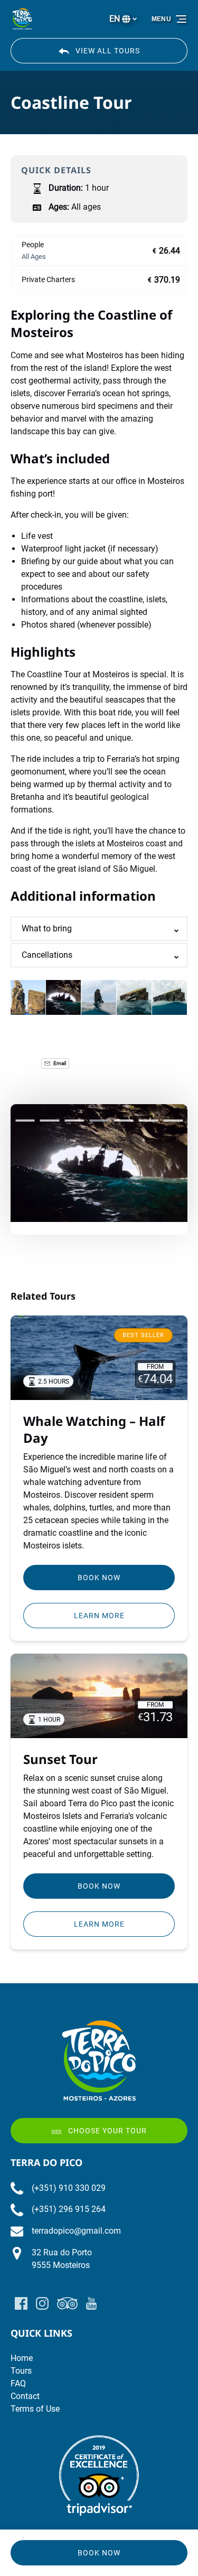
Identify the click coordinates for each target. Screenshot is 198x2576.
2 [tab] (50, 1121)
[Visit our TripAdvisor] (67, 2303)
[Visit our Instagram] (42, 2303)
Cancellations (47, 955)
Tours (21, 2371)
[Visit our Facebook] (21, 2303)
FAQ (18, 2383)
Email (59, 1063)
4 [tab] (99, 1121)
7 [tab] (173, 1121)
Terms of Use (35, 2409)
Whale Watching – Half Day (94, 1429)
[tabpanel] (99, 1163)
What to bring (47, 928)
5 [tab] (124, 1121)
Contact (25, 2396)
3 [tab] (74, 1121)
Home (22, 2358)
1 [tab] (25, 1121)
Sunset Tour (60, 1759)
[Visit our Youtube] (91, 2303)
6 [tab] (149, 1121)
